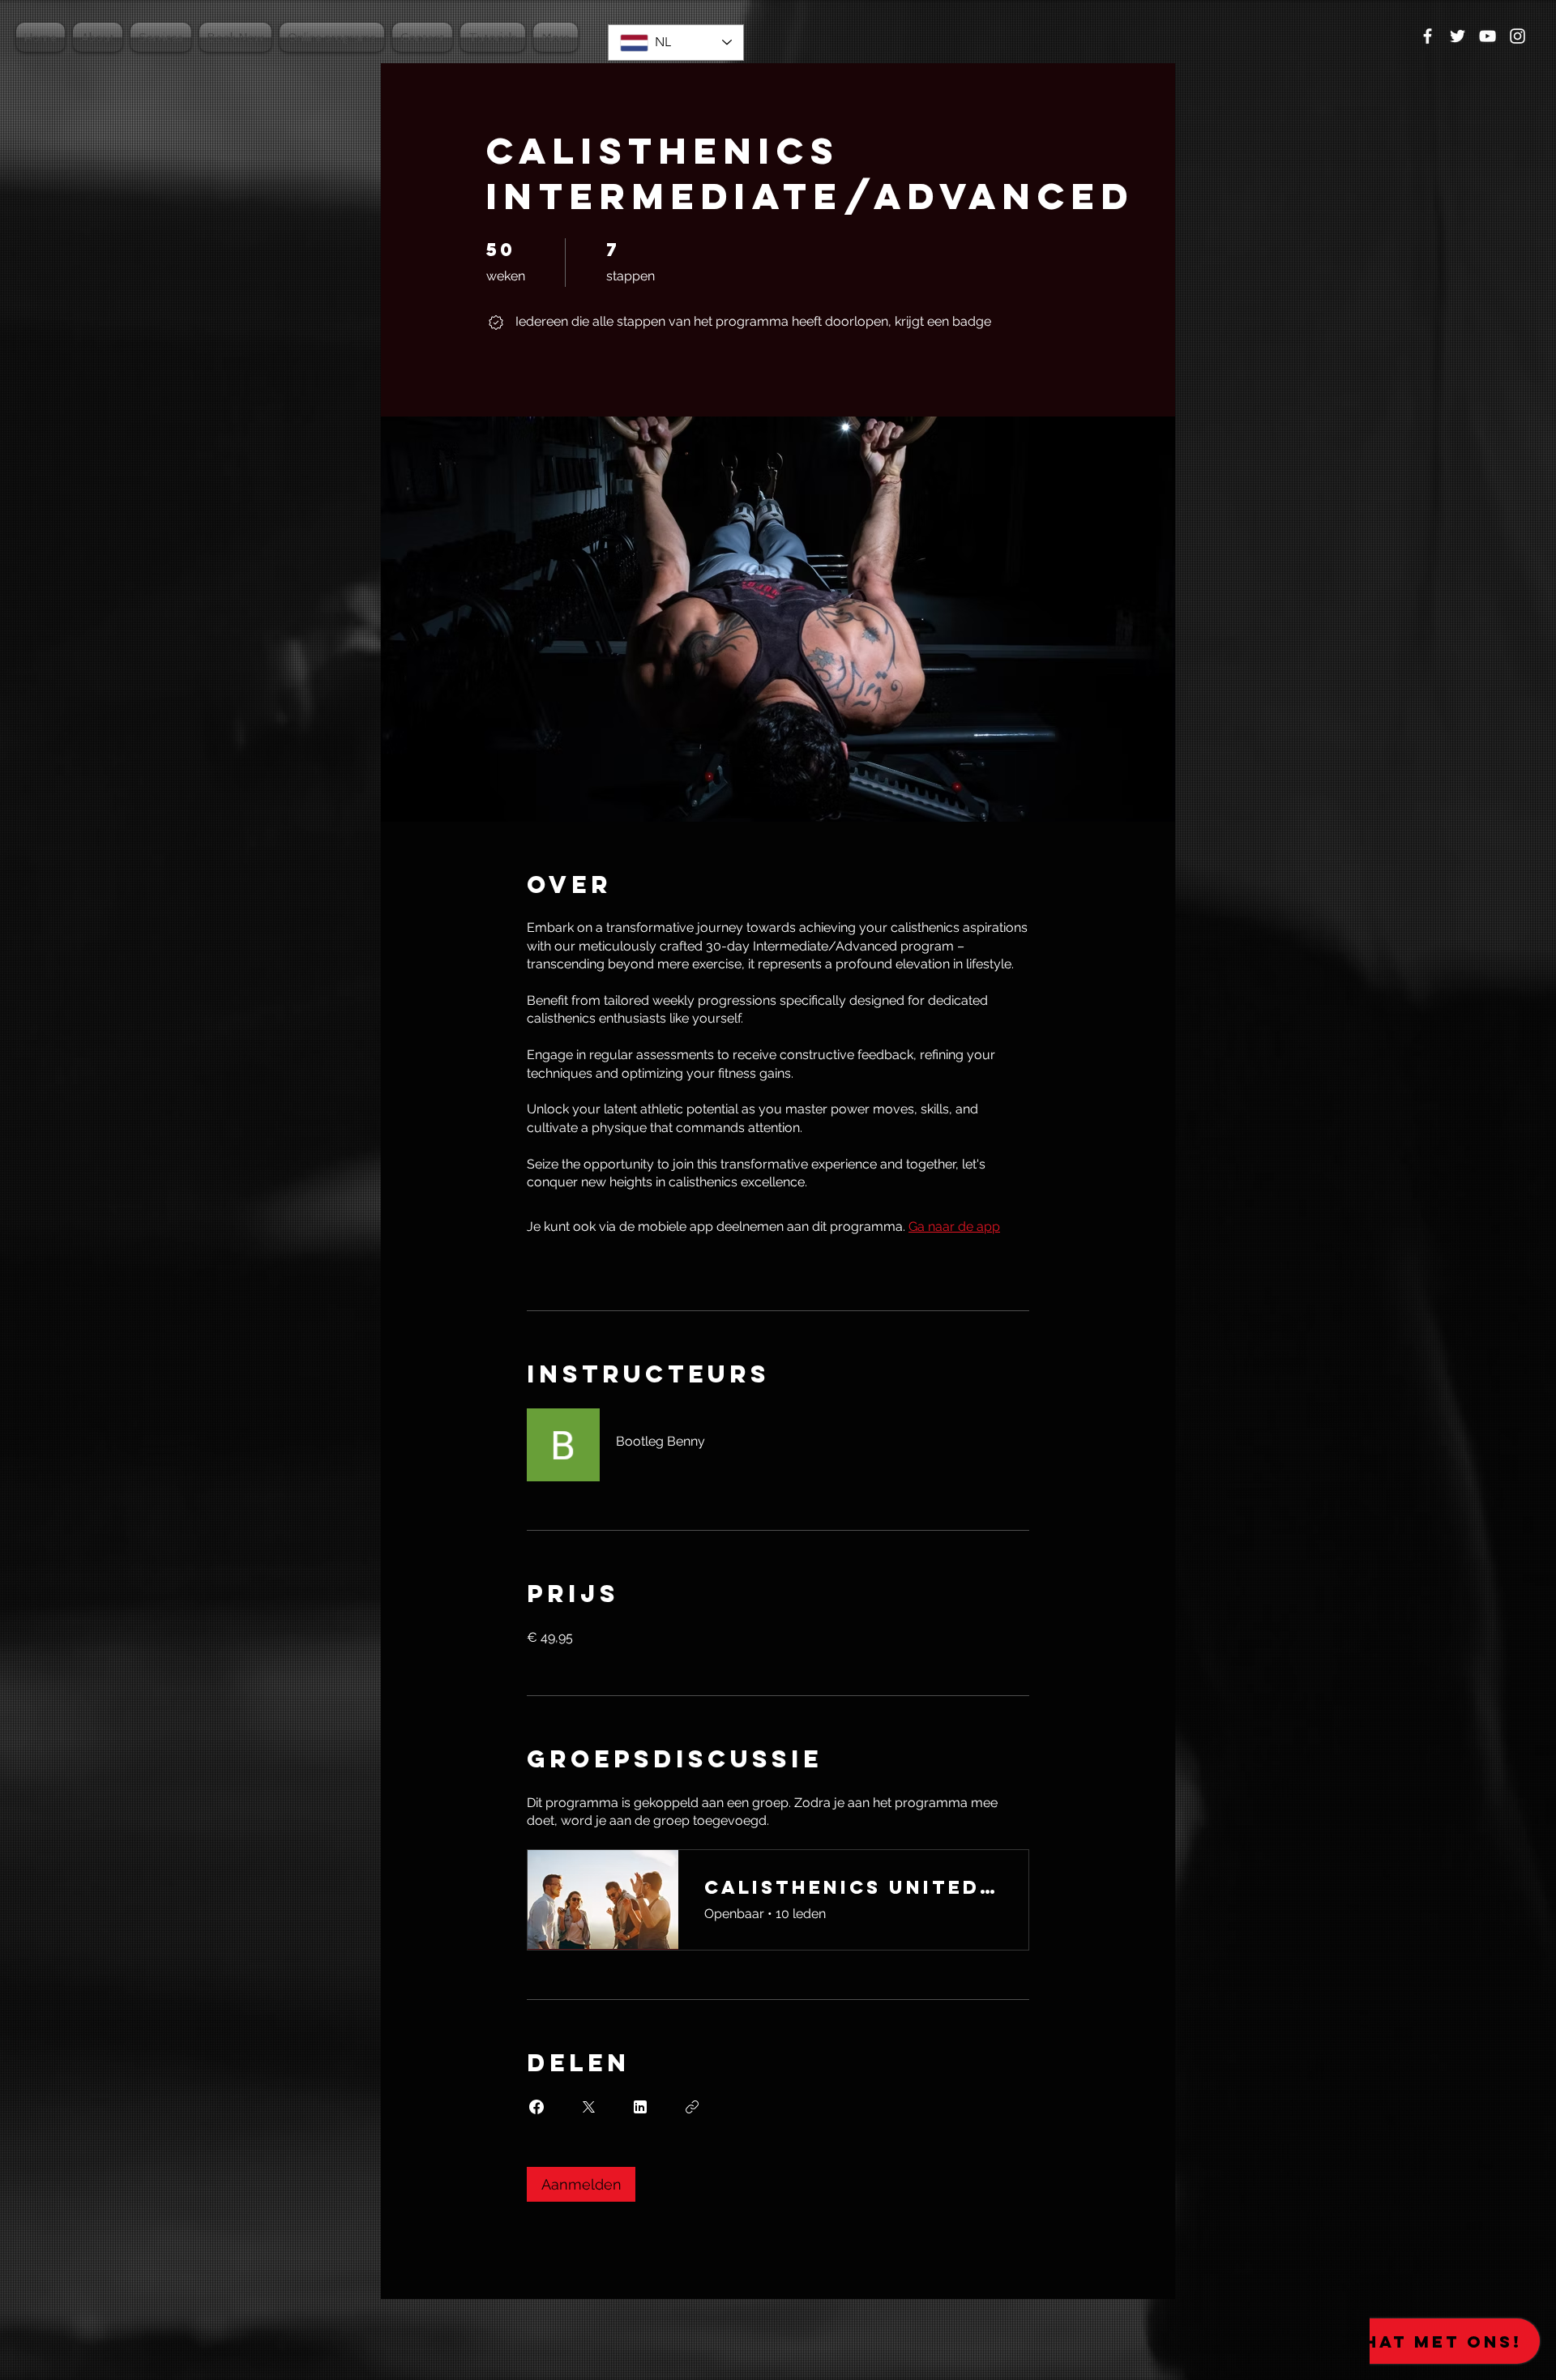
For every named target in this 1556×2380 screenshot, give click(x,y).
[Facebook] (1428, 36)
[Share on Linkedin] (640, 2107)
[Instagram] (1518, 36)
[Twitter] (1458, 36)
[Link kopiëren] (692, 2107)
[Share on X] (588, 2107)
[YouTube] (1488, 36)
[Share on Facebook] (536, 2107)
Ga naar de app (954, 1226)
